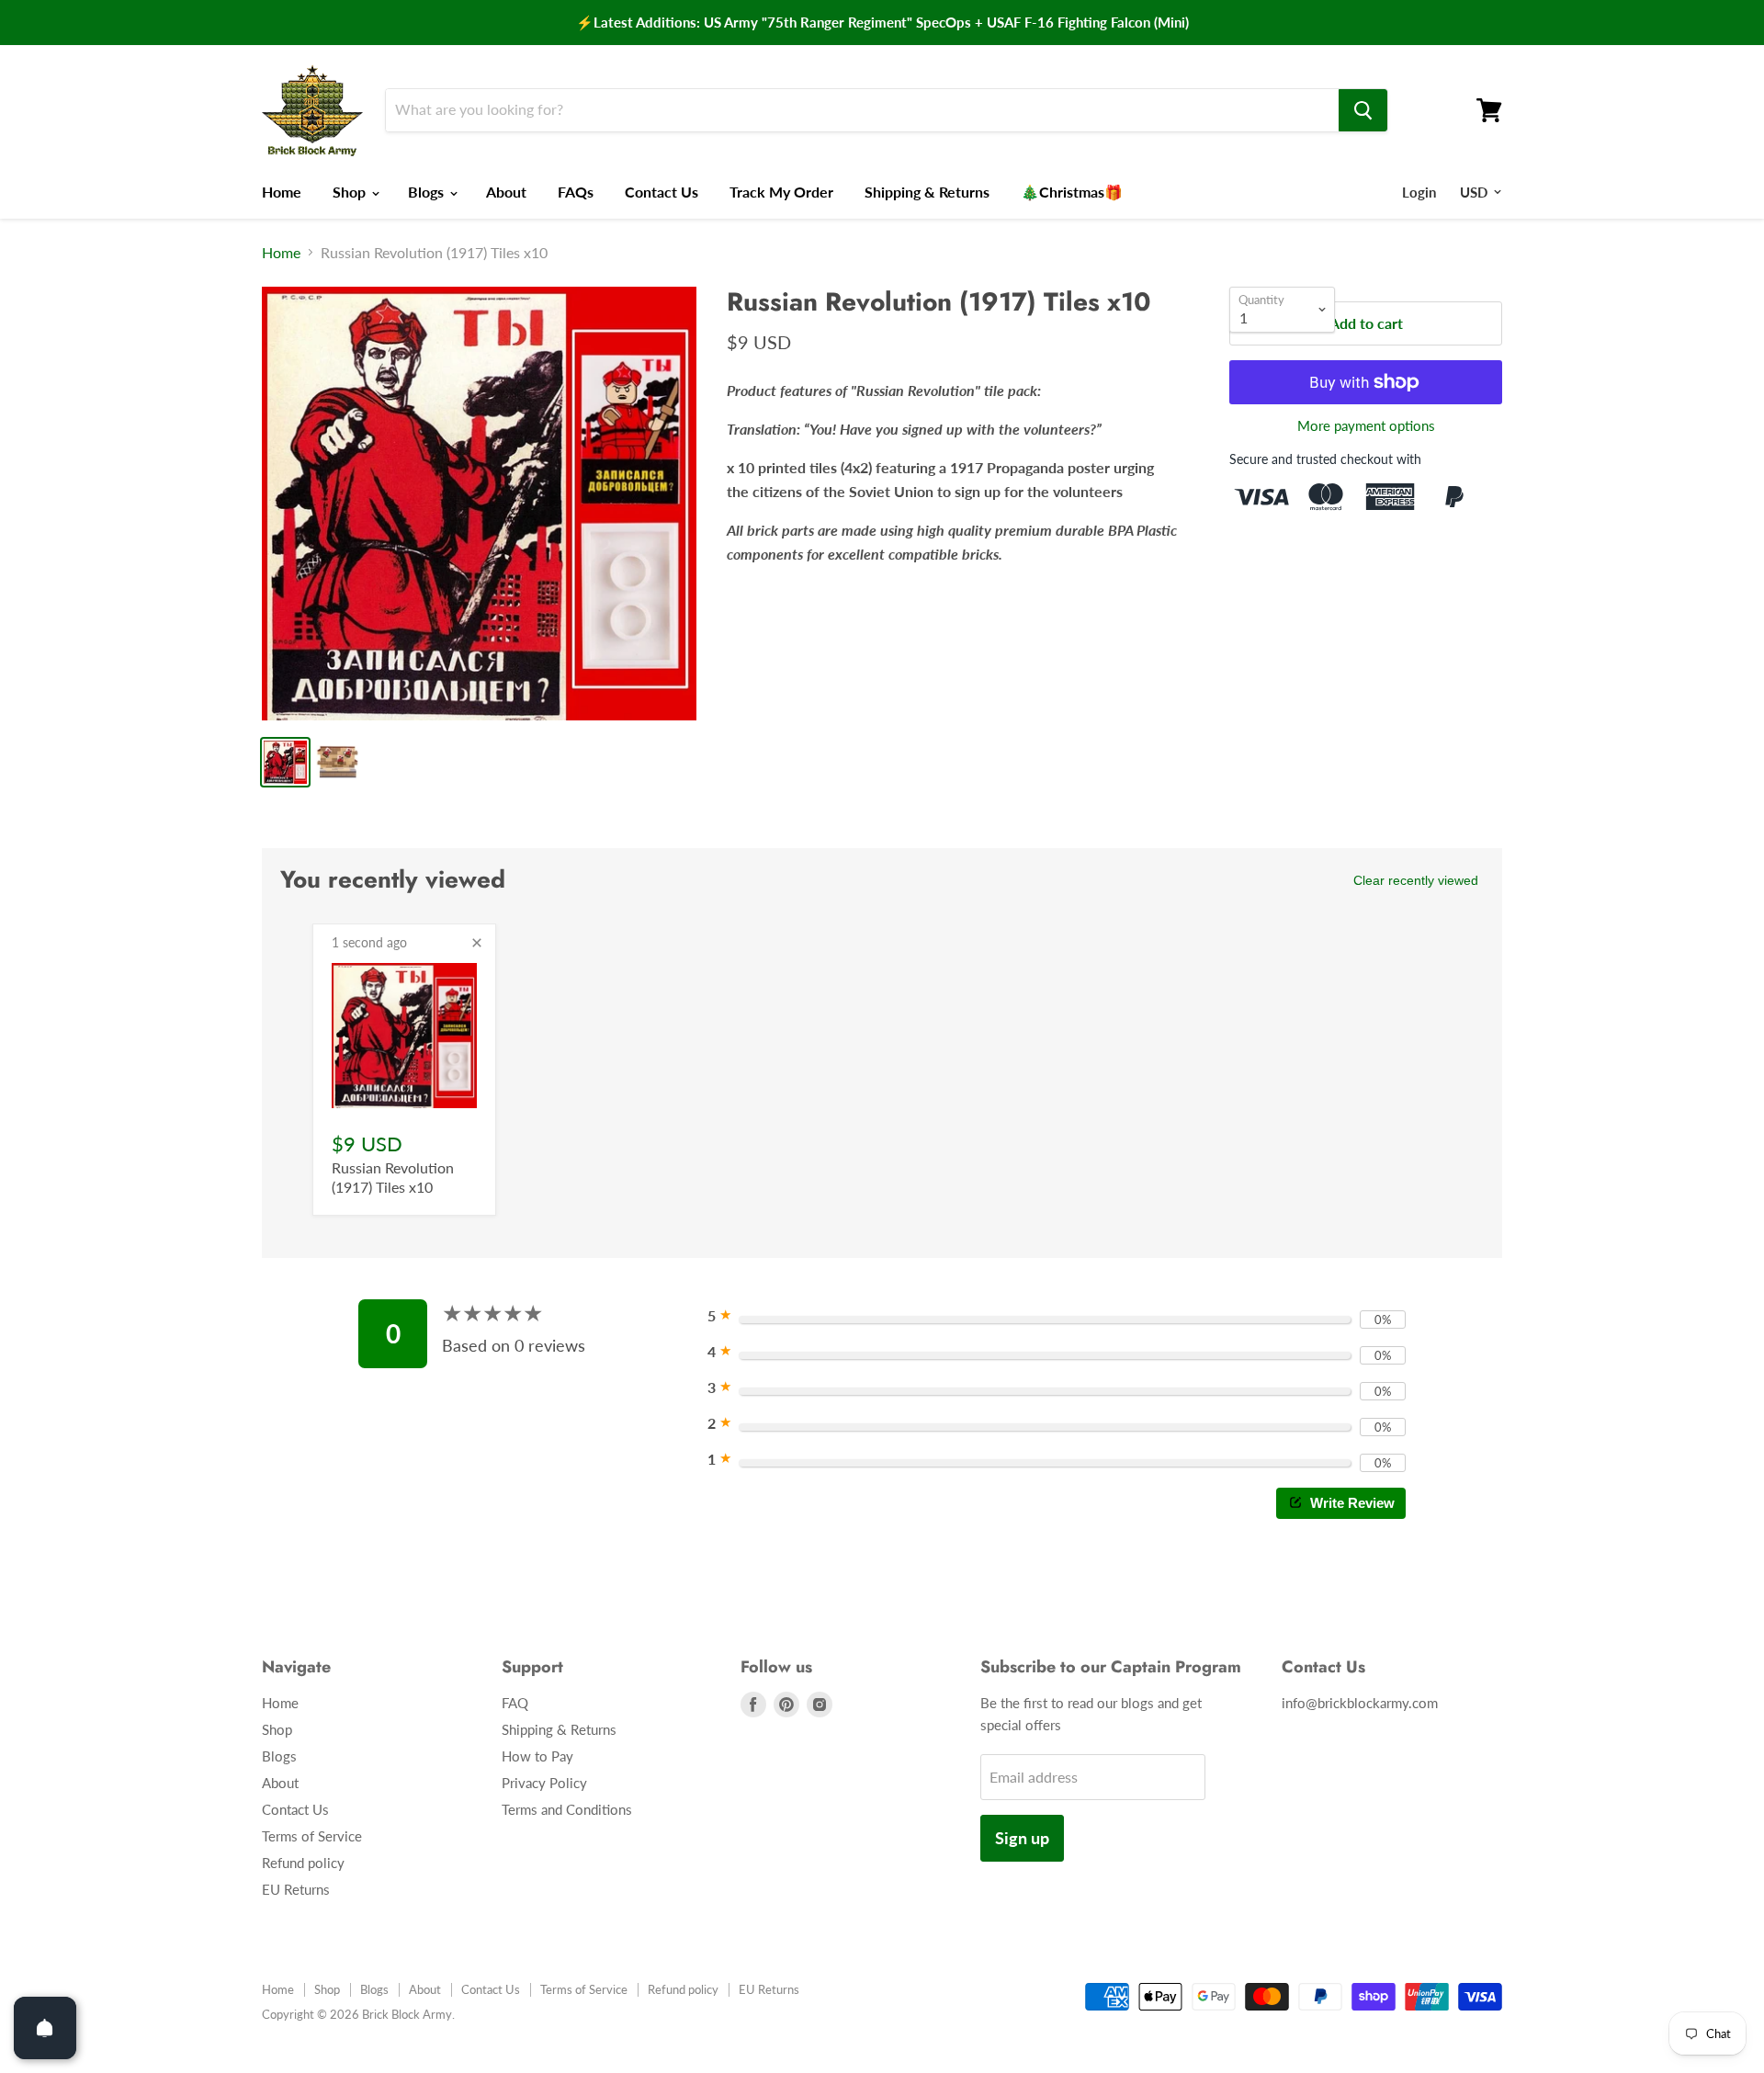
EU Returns (296, 1889)
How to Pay (537, 1756)
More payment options (1366, 426)
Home (282, 192)
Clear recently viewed (1416, 880)
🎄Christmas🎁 (1072, 192)
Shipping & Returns (927, 192)
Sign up (1022, 1838)
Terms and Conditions (567, 1809)
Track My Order (781, 192)
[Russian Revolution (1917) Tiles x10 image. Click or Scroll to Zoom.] (479, 504)
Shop (351, 192)
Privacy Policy (544, 1783)
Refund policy (303, 1863)
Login (1419, 192)
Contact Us (661, 192)
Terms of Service (312, 1836)
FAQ (515, 1703)
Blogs (428, 192)
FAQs (576, 192)
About (506, 192)
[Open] (45, 2028)
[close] (477, 943)
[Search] (1363, 110)
